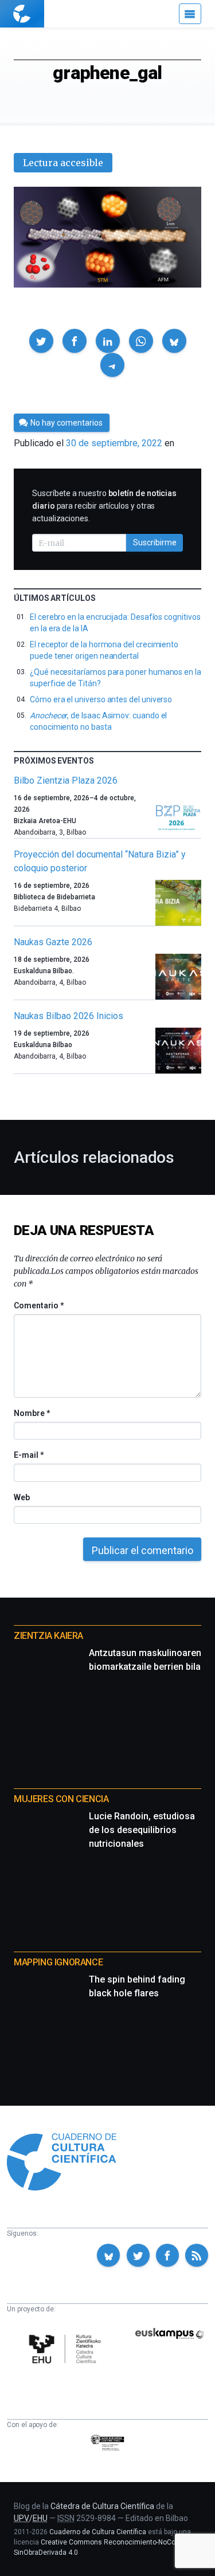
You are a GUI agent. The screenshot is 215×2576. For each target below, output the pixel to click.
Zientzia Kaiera (48, 1636)
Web (22, 1497)
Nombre (32, 1413)
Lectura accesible (63, 163)
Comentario (39, 1305)
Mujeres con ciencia (61, 1799)
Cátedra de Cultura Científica (102, 2506)
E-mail (28, 1455)
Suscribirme (155, 542)
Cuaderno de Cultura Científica (98, 2532)
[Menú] (190, 14)
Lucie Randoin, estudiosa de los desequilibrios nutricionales (142, 1830)
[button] (41, 341)
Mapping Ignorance (58, 1962)
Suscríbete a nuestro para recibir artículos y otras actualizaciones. (104, 506)
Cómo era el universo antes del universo (101, 699)
